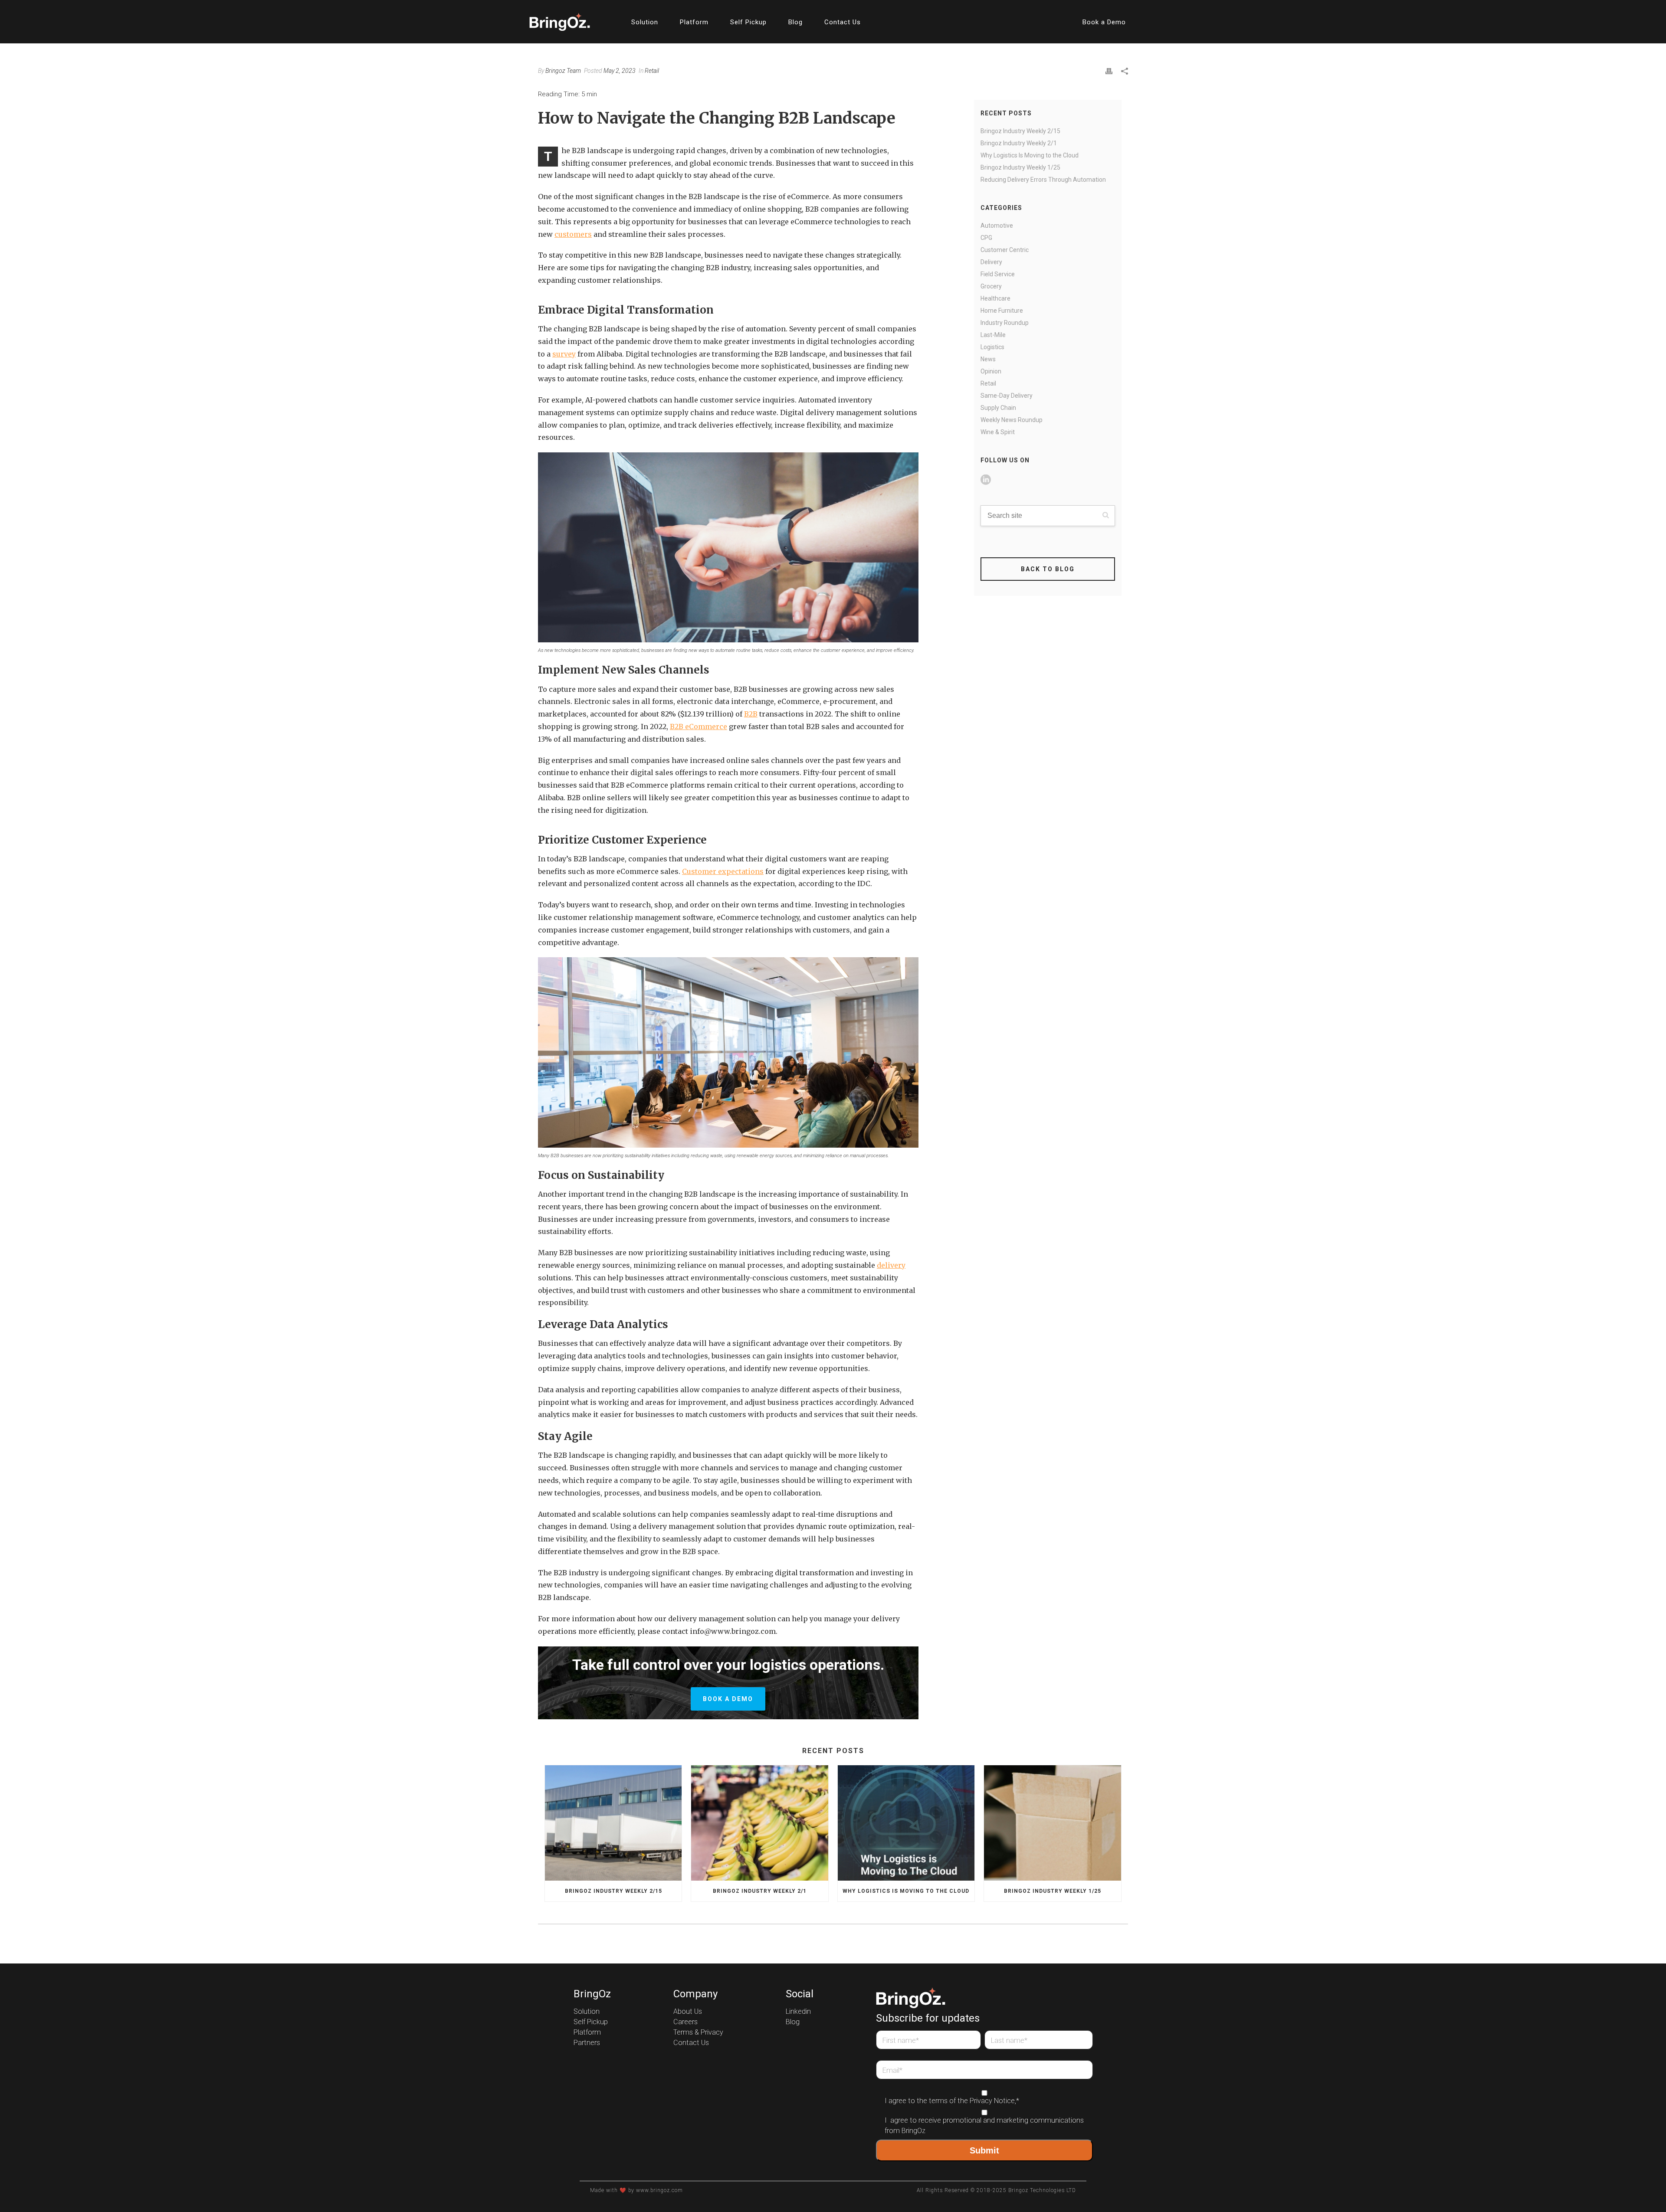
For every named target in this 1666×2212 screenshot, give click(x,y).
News (988, 359)
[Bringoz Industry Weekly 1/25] (1052, 1823)
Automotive (997, 226)
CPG (986, 238)
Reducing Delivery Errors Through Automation (1043, 180)
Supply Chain (998, 408)
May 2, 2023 (620, 71)
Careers (685, 2022)
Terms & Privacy (698, 2032)
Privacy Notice (992, 2101)
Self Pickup (748, 22)
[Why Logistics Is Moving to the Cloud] (906, 1823)
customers (573, 234)
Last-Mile (993, 335)
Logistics (992, 347)
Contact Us (843, 22)
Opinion (991, 371)
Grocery (991, 286)
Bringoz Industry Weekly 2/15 (1020, 131)
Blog (795, 22)
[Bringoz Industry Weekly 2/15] (613, 1823)
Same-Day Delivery (1007, 396)
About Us (688, 2012)
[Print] (1109, 71)
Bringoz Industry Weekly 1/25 (1020, 167)
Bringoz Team (563, 71)
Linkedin (798, 2012)
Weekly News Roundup (1012, 420)
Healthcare (995, 298)
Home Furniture (1002, 311)
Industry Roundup (1005, 323)
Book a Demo (1104, 22)
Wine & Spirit (998, 432)
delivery (891, 1265)
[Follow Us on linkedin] (986, 480)
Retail (652, 71)
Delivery (991, 262)
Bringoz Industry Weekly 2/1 (1019, 143)
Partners (587, 2043)
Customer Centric (1005, 250)
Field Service (998, 274)
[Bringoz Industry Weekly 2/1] (759, 1823)
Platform (694, 22)
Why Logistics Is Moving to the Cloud (1030, 155)
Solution (645, 22)
